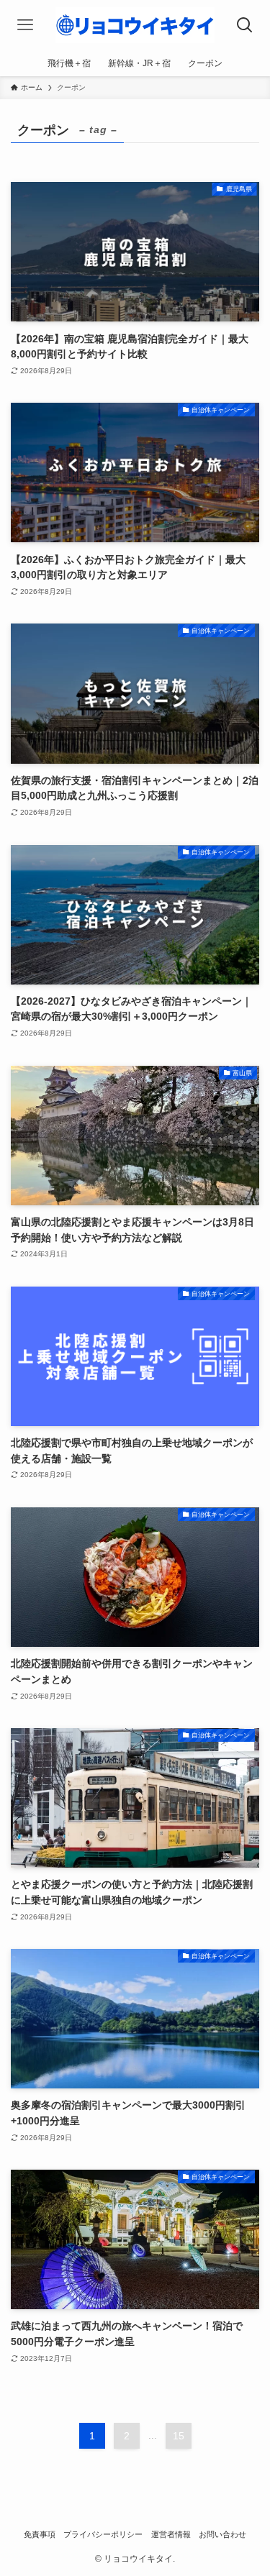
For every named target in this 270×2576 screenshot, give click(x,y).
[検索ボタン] (245, 25)
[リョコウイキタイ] (135, 25)
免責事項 (40, 2534)
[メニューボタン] (25, 25)
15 (179, 2436)
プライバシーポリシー (103, 2534)
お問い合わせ (222, 2534)
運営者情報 (171, 2534)
